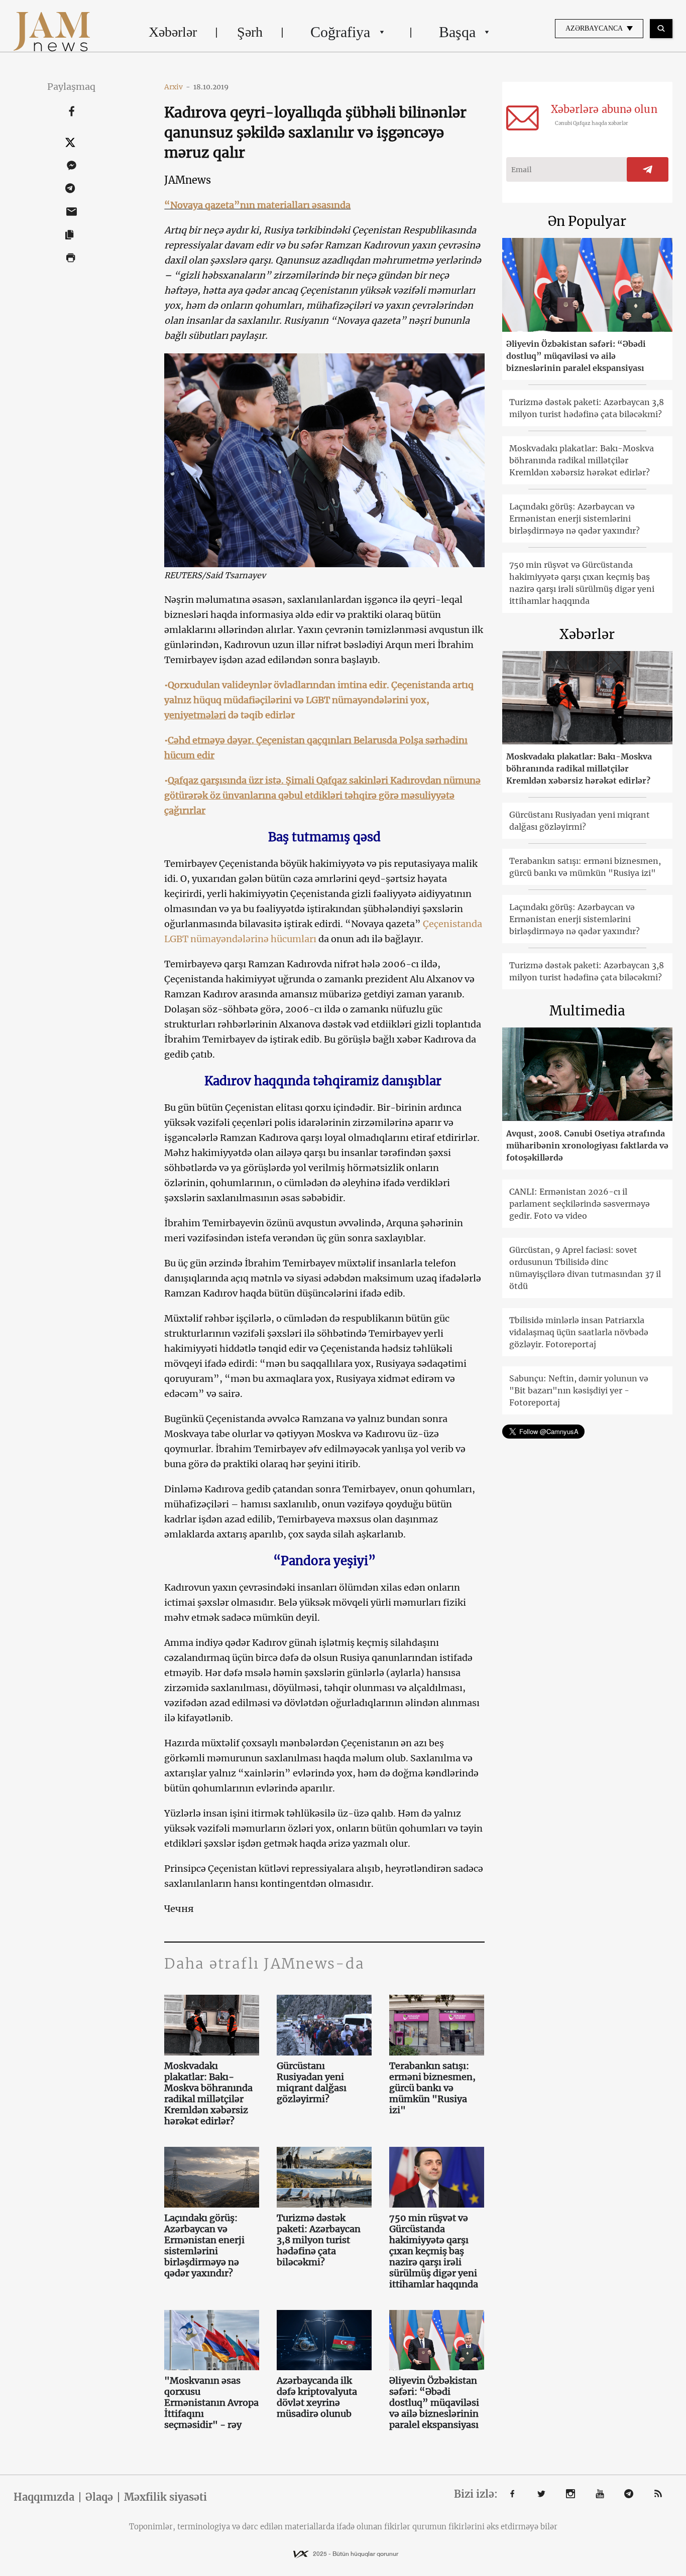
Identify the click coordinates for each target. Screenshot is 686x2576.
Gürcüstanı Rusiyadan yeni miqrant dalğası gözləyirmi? (312, 2083)
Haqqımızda (44, 2497)
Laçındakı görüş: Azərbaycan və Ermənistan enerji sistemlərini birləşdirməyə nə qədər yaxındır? (204, 2246)
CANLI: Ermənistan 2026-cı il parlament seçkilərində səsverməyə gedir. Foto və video (580, 1204)
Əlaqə (99, 2497)
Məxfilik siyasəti (165, 2497)
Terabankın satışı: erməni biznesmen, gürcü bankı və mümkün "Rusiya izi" (432, 2088)
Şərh (250, 32)
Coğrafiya (340, 32)
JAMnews (188, 180)
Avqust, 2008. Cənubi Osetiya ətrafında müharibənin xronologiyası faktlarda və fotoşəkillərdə (587, 1145)
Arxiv (177, 87)
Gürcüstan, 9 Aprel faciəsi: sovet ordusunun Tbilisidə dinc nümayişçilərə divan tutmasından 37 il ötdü (585, 1268)
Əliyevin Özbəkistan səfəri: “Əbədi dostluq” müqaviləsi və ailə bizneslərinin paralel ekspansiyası (434, 2403)
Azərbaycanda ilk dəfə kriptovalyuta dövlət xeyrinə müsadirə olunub (317, 2397)
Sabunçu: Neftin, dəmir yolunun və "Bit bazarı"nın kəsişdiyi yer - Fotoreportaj (579, 1390)
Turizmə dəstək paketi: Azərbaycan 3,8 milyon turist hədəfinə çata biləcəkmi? (319, 2240)
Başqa (457, 32)
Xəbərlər (173, 32)
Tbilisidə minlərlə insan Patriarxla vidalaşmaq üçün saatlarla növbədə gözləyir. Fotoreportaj (579, 1332)
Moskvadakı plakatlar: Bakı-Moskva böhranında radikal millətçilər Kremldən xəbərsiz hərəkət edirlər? (208, 2094)
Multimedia (587, 1011)
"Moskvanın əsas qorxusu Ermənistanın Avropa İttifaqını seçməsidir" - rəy (211, 2403)
